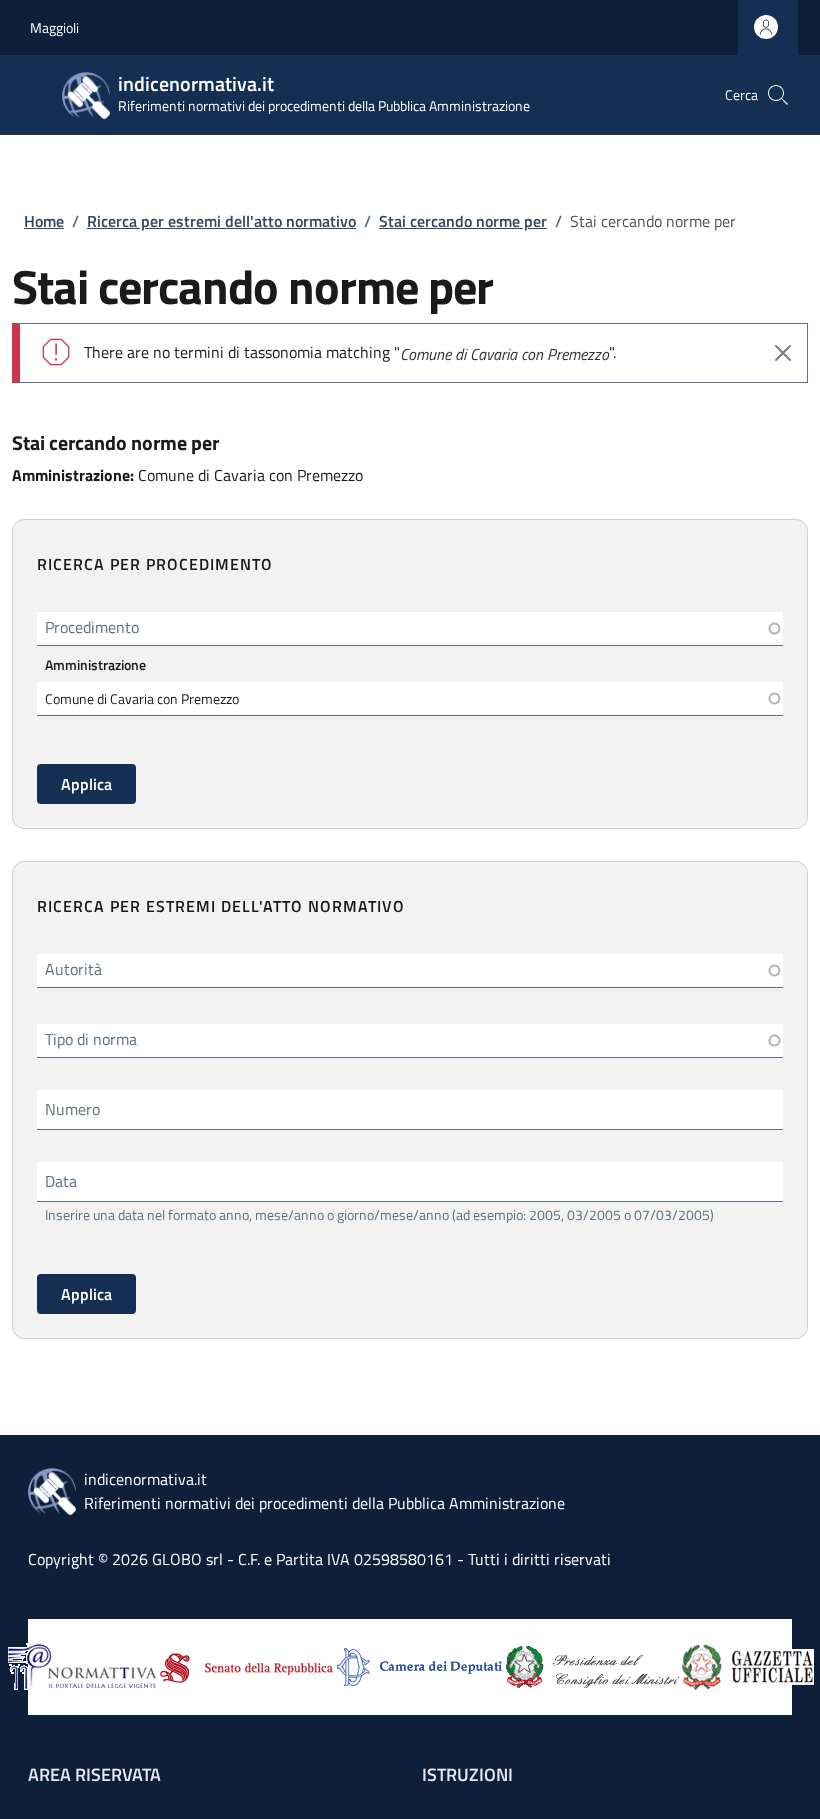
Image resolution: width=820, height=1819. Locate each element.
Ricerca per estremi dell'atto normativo (221, 221)
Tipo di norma (91, 1039)
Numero (72, 1109)
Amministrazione (95, 664)
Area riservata (94, 1774)
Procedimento (92, 627)
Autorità (73, 969)
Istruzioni (467, 1774)
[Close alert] (783, 353)
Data (61, 1181)
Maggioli (54, 27)
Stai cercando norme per (463, 221)
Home (44, 221)
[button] (778, 95)
